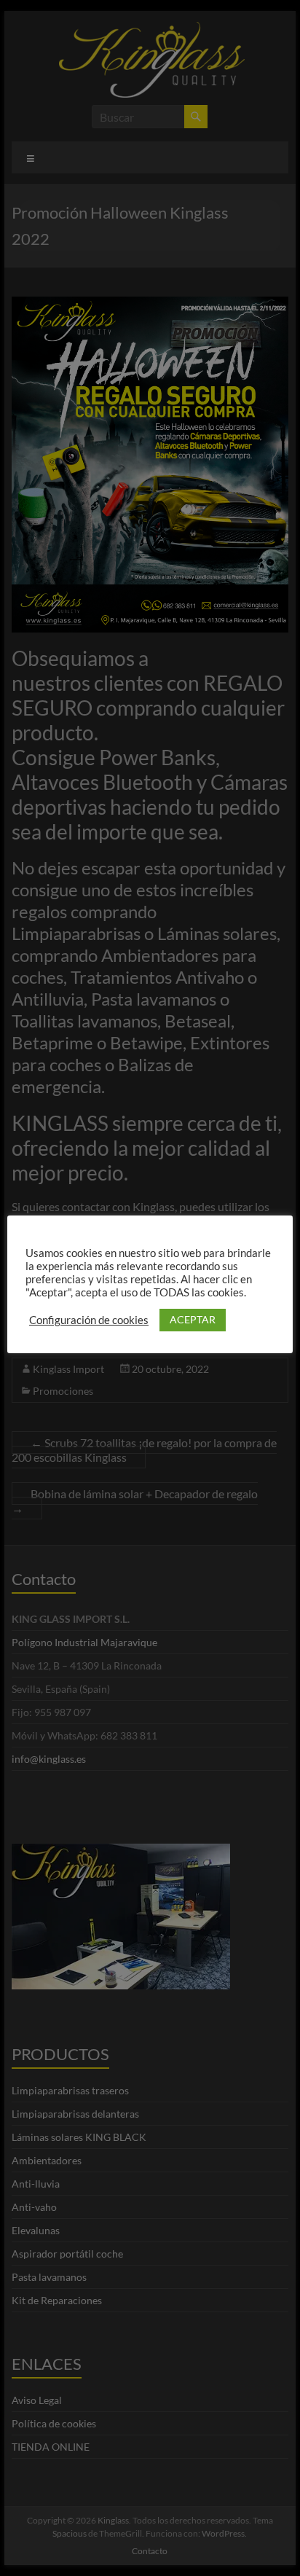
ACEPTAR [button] (193, 1319)
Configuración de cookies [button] (89, 1320)
